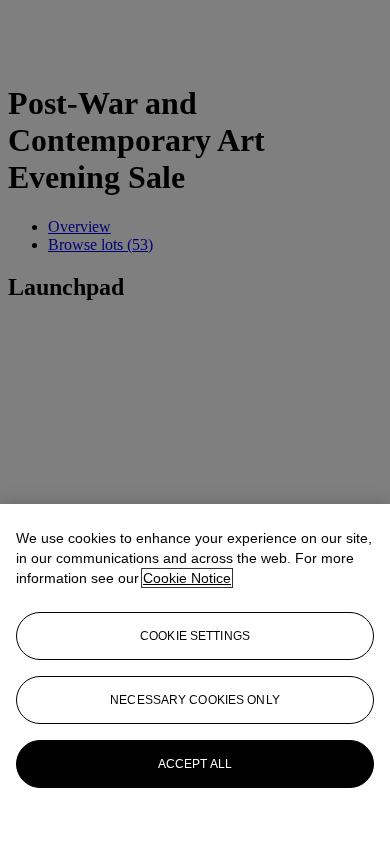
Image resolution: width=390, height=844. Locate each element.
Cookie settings (195, 636)
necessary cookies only (195, 700)
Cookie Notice (187, 578)
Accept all (195, 764)
